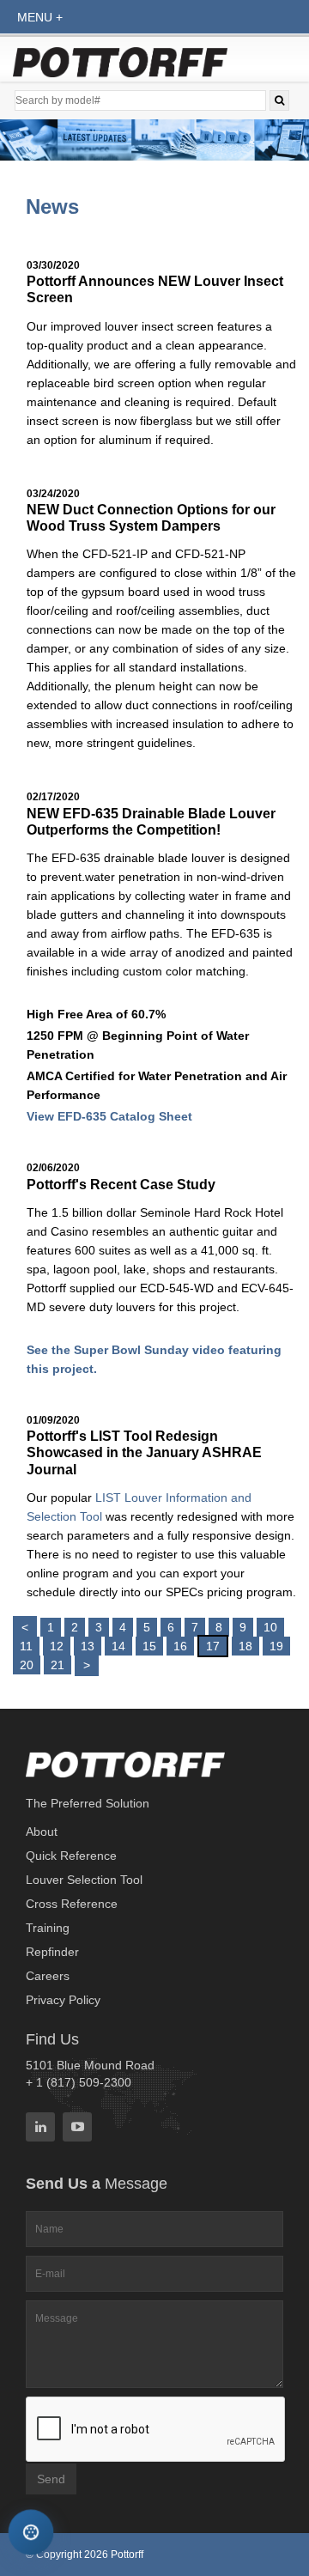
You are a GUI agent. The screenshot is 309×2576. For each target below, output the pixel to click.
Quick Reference (71, 1856)
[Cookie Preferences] (31, 2533)
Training (48, 1928)
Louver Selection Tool (84, 1880)
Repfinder (52, 1952)
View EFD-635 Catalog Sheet (109, 1116)
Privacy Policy (63, 2000)
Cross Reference (72, 1904)
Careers (48, 1976)
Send (51, 2479)
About (42, 1832)
